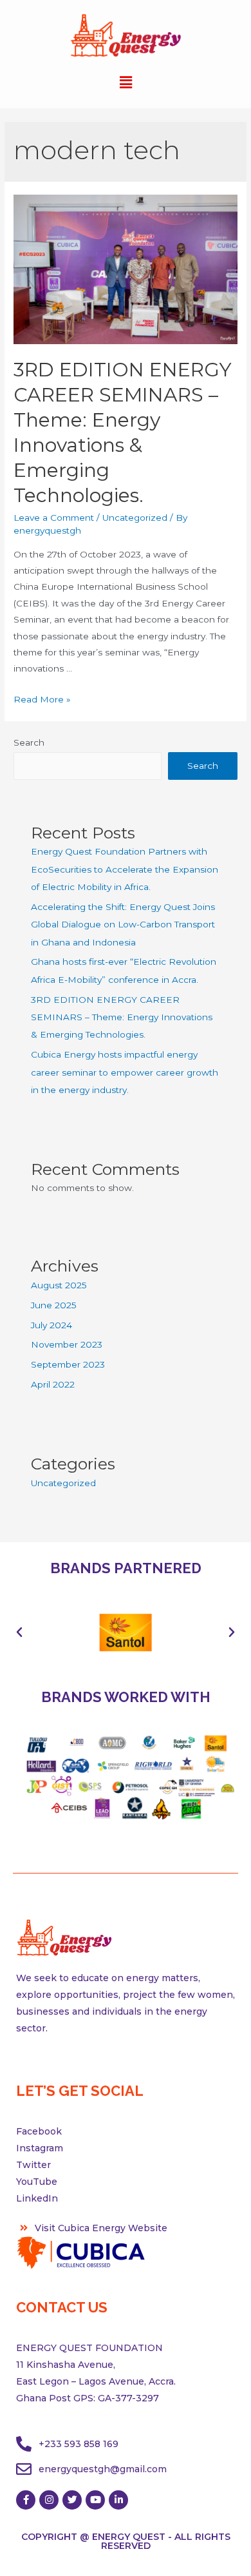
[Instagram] (49, 2500)
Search (29, 742)
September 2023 (68, 1364)
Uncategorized (135, 518)
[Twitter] (72, 2500)
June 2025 (54, 1305)
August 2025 (59, 1285)
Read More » (42, 699)
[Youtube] (95, 2500)
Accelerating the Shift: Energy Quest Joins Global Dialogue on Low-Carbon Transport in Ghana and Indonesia (123, 925)
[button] (19, 1632)
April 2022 (53, 1384)
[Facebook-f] (26, 2500)
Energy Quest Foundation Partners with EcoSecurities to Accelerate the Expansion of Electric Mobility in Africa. (125, 869)
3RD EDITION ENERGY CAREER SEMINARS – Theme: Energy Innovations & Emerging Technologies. (122, 1017)
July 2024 (51, 1325)
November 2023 (67, 1344)
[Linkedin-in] (118, 2500)
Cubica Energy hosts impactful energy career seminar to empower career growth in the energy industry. (125, 1072)
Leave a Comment (54, 518)
